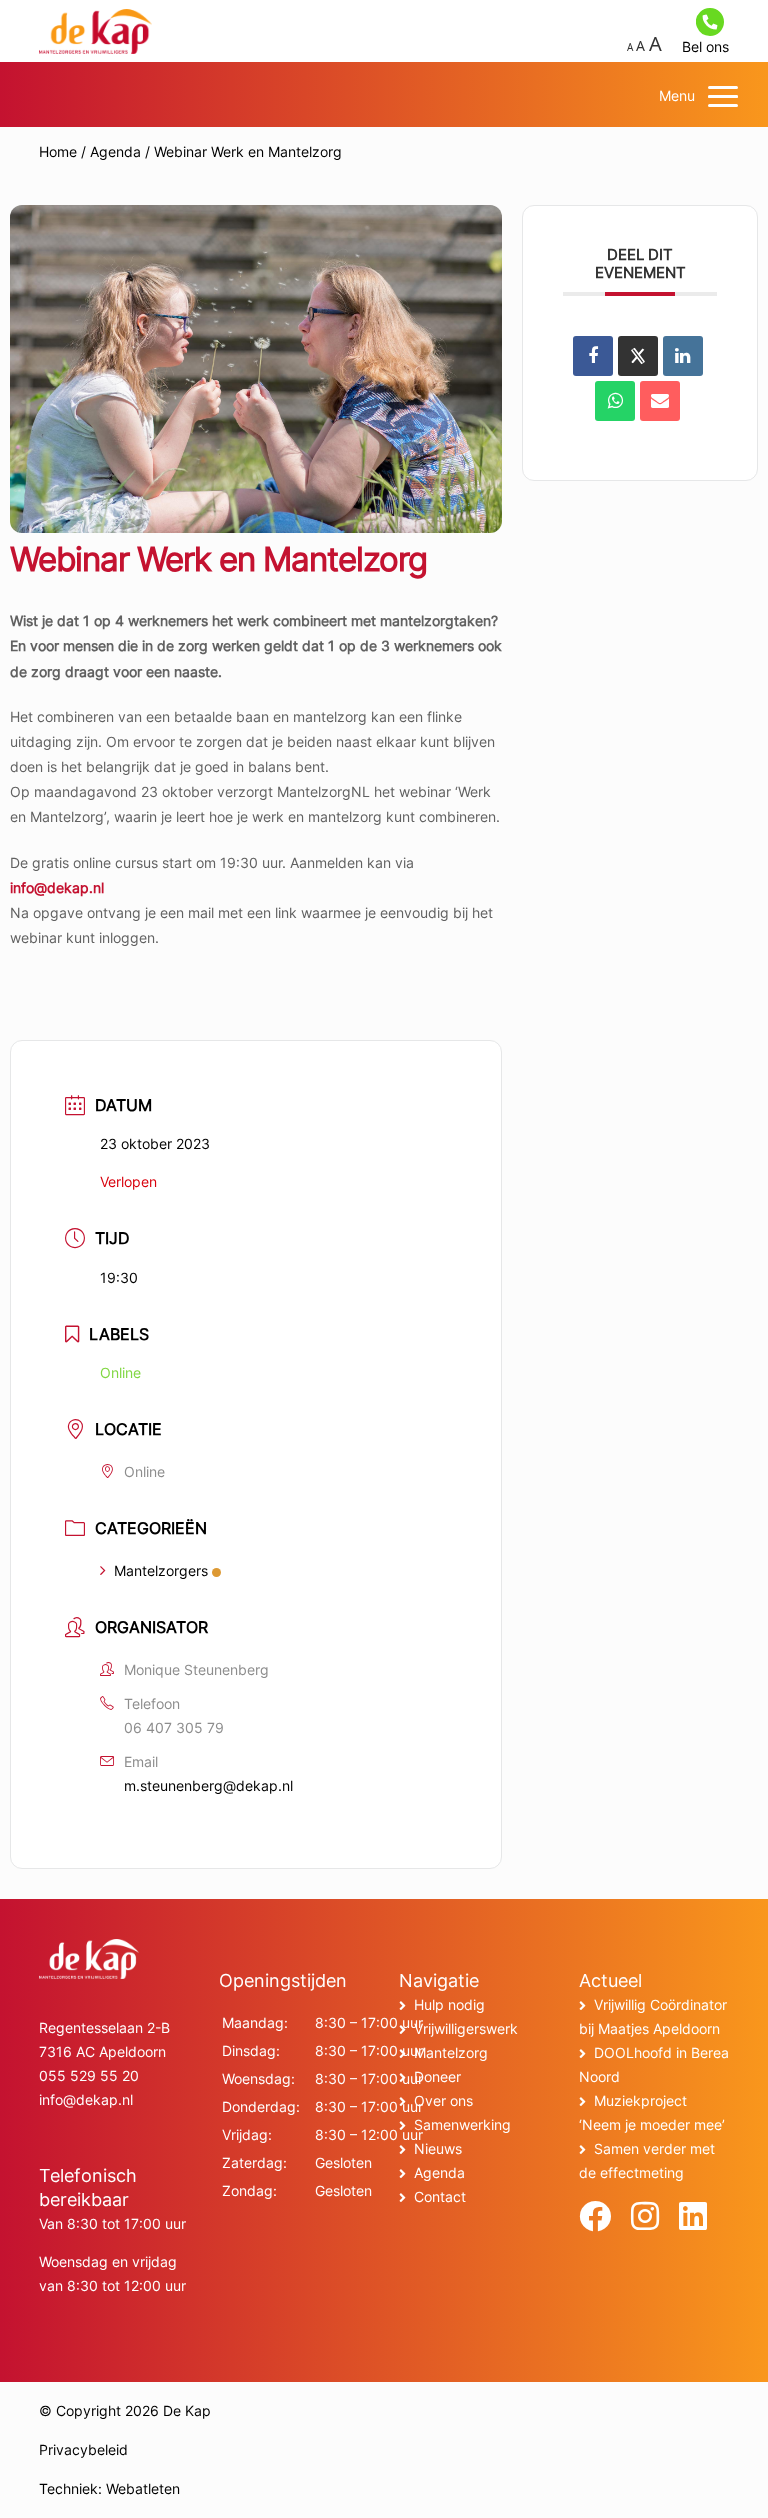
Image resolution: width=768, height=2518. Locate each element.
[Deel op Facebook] (593, 356)
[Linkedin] (683, 356)
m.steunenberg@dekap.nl (208, 1785)
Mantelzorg (451, 2052)
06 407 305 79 (174, 1727)
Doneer (437, 2076)
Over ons (443, 2100)
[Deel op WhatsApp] (615, 401)
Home (58, 151)
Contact (440, 2196)
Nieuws (438, 2148)
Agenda (115, 151)
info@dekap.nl (57, 887)
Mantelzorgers (161, 1570)
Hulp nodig (449, 2004)
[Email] (660, 401)
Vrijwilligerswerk (466, 2028)
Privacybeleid (83, 2449)
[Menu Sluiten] (723, 96)
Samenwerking (462, 2124)
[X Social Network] (638, 356)
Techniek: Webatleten (109, 2488)
